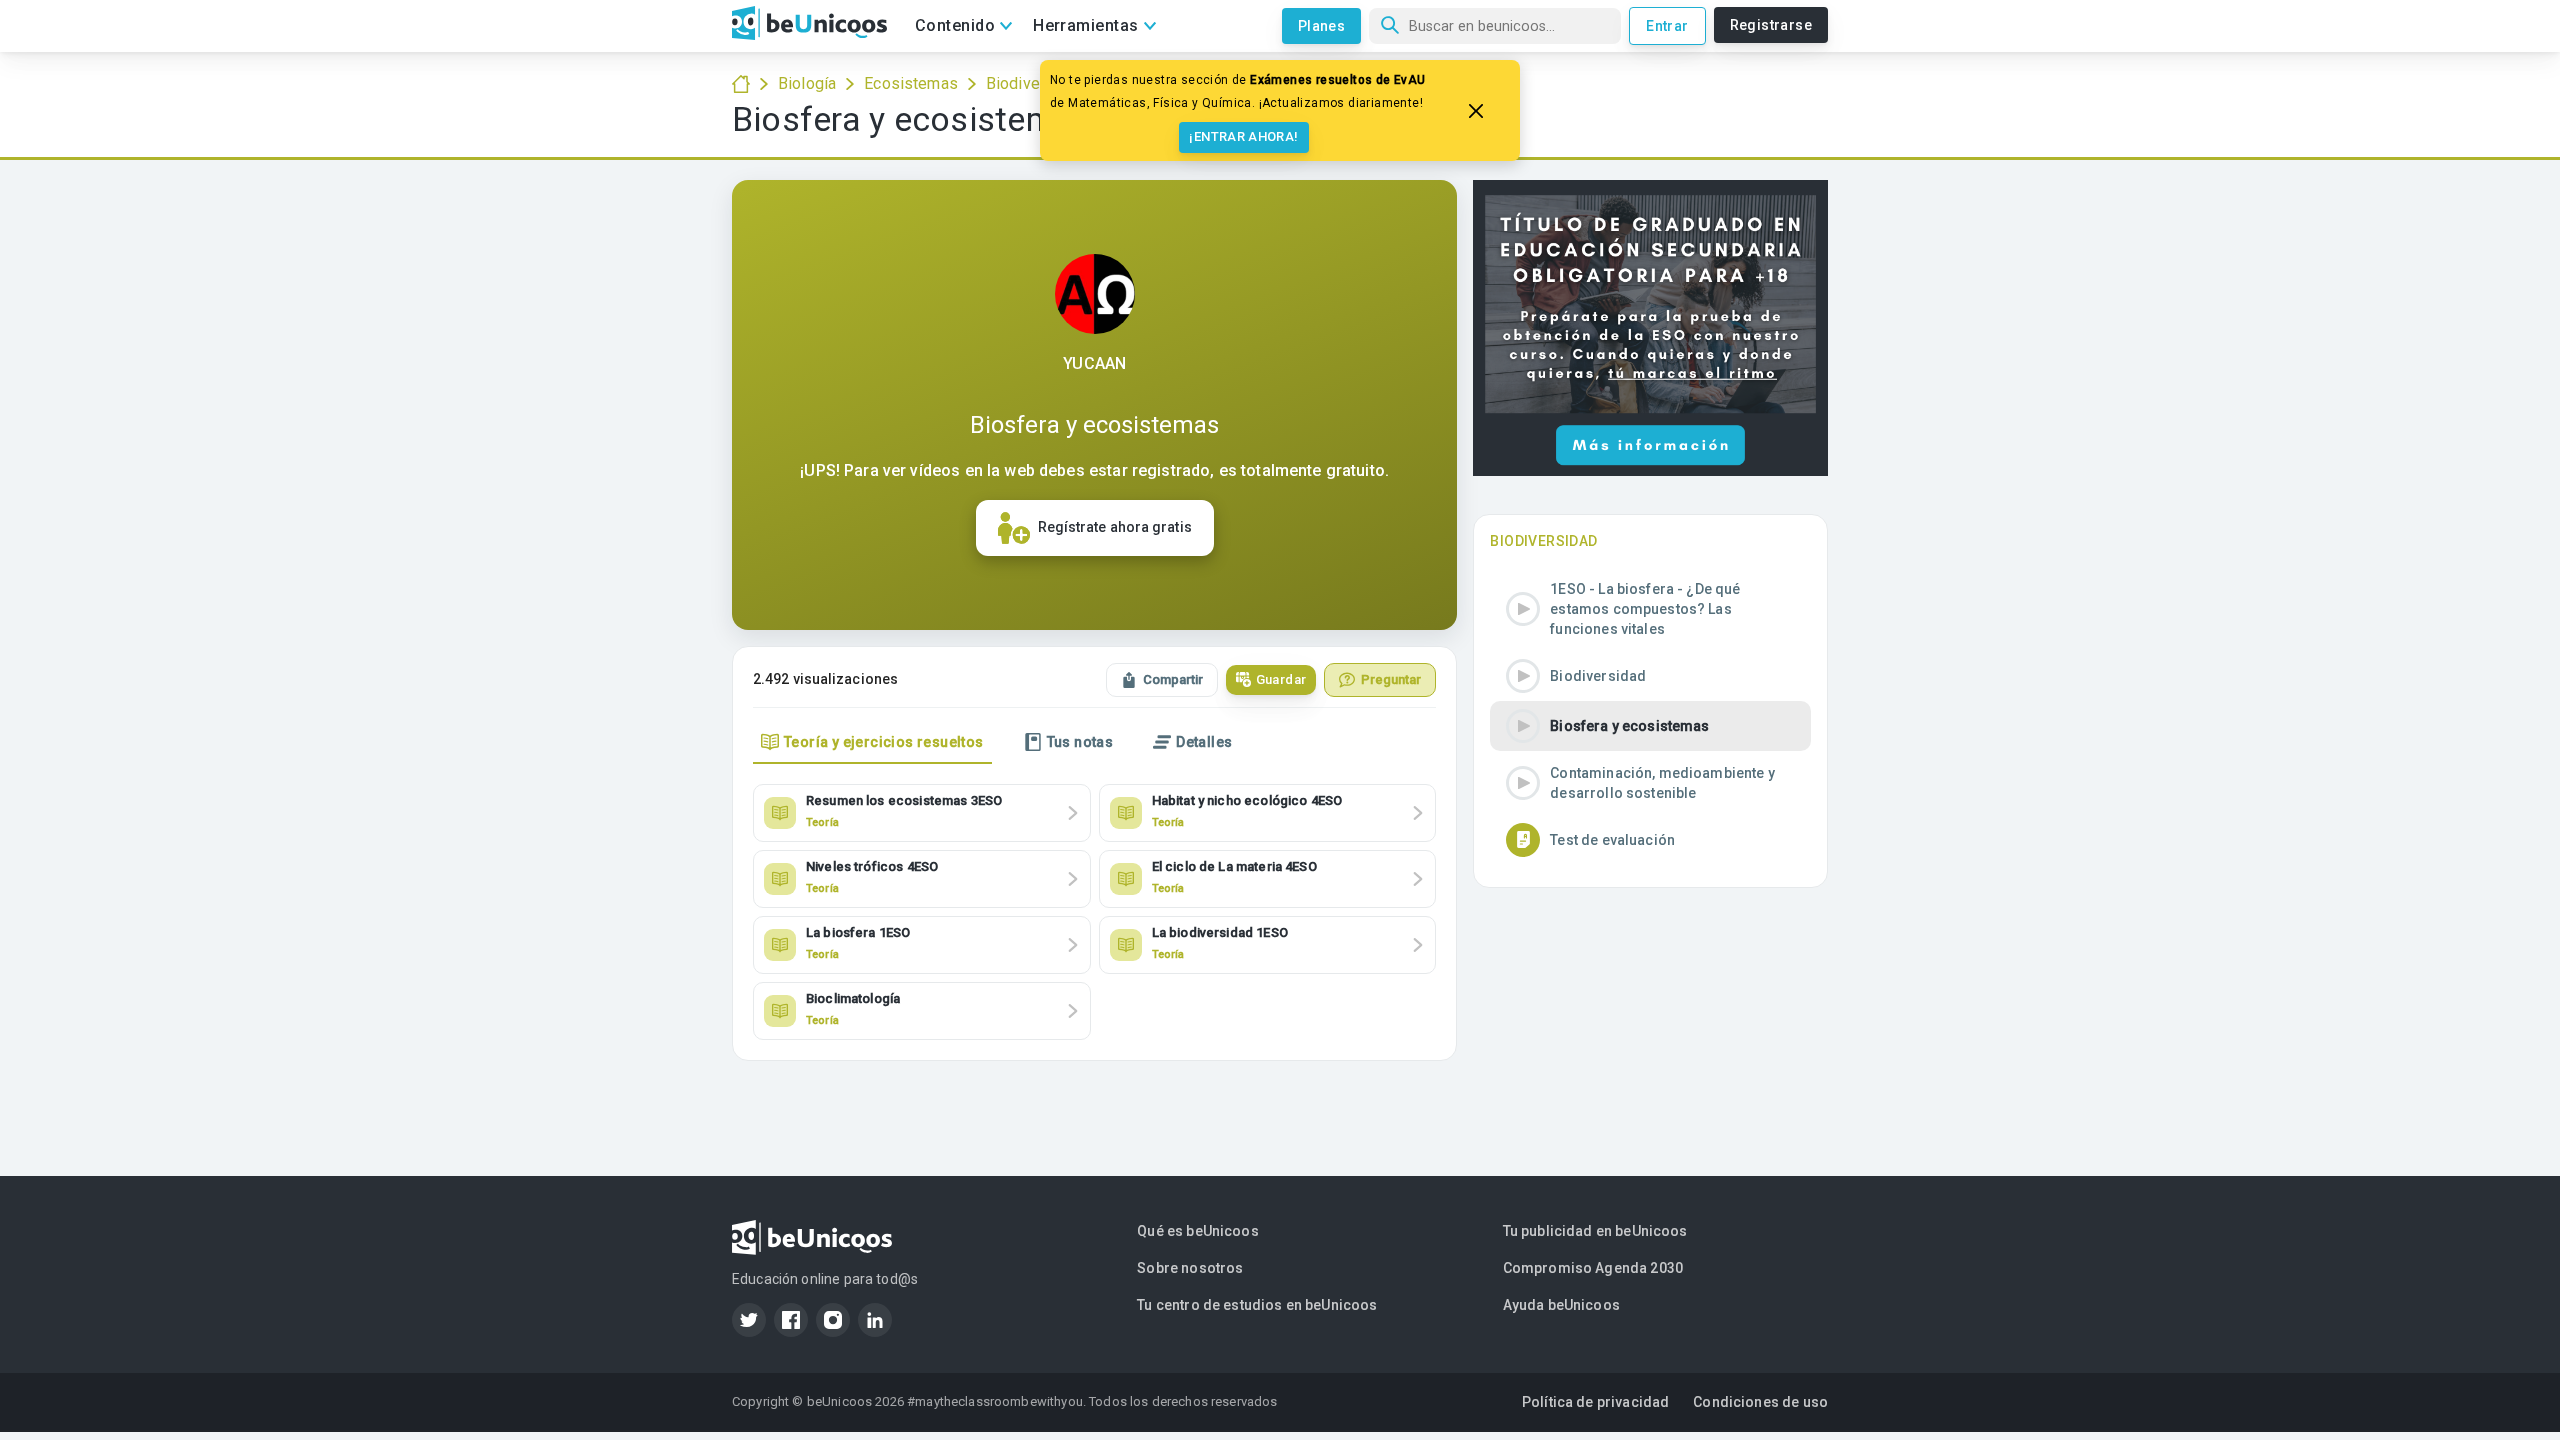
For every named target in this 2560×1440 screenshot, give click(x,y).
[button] (1650, 609)
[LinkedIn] (875, 1320)
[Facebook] (791, 1320)
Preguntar (1391, 679)
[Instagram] (833, 1320)
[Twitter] (749, 1320)
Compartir (1173, 679)
